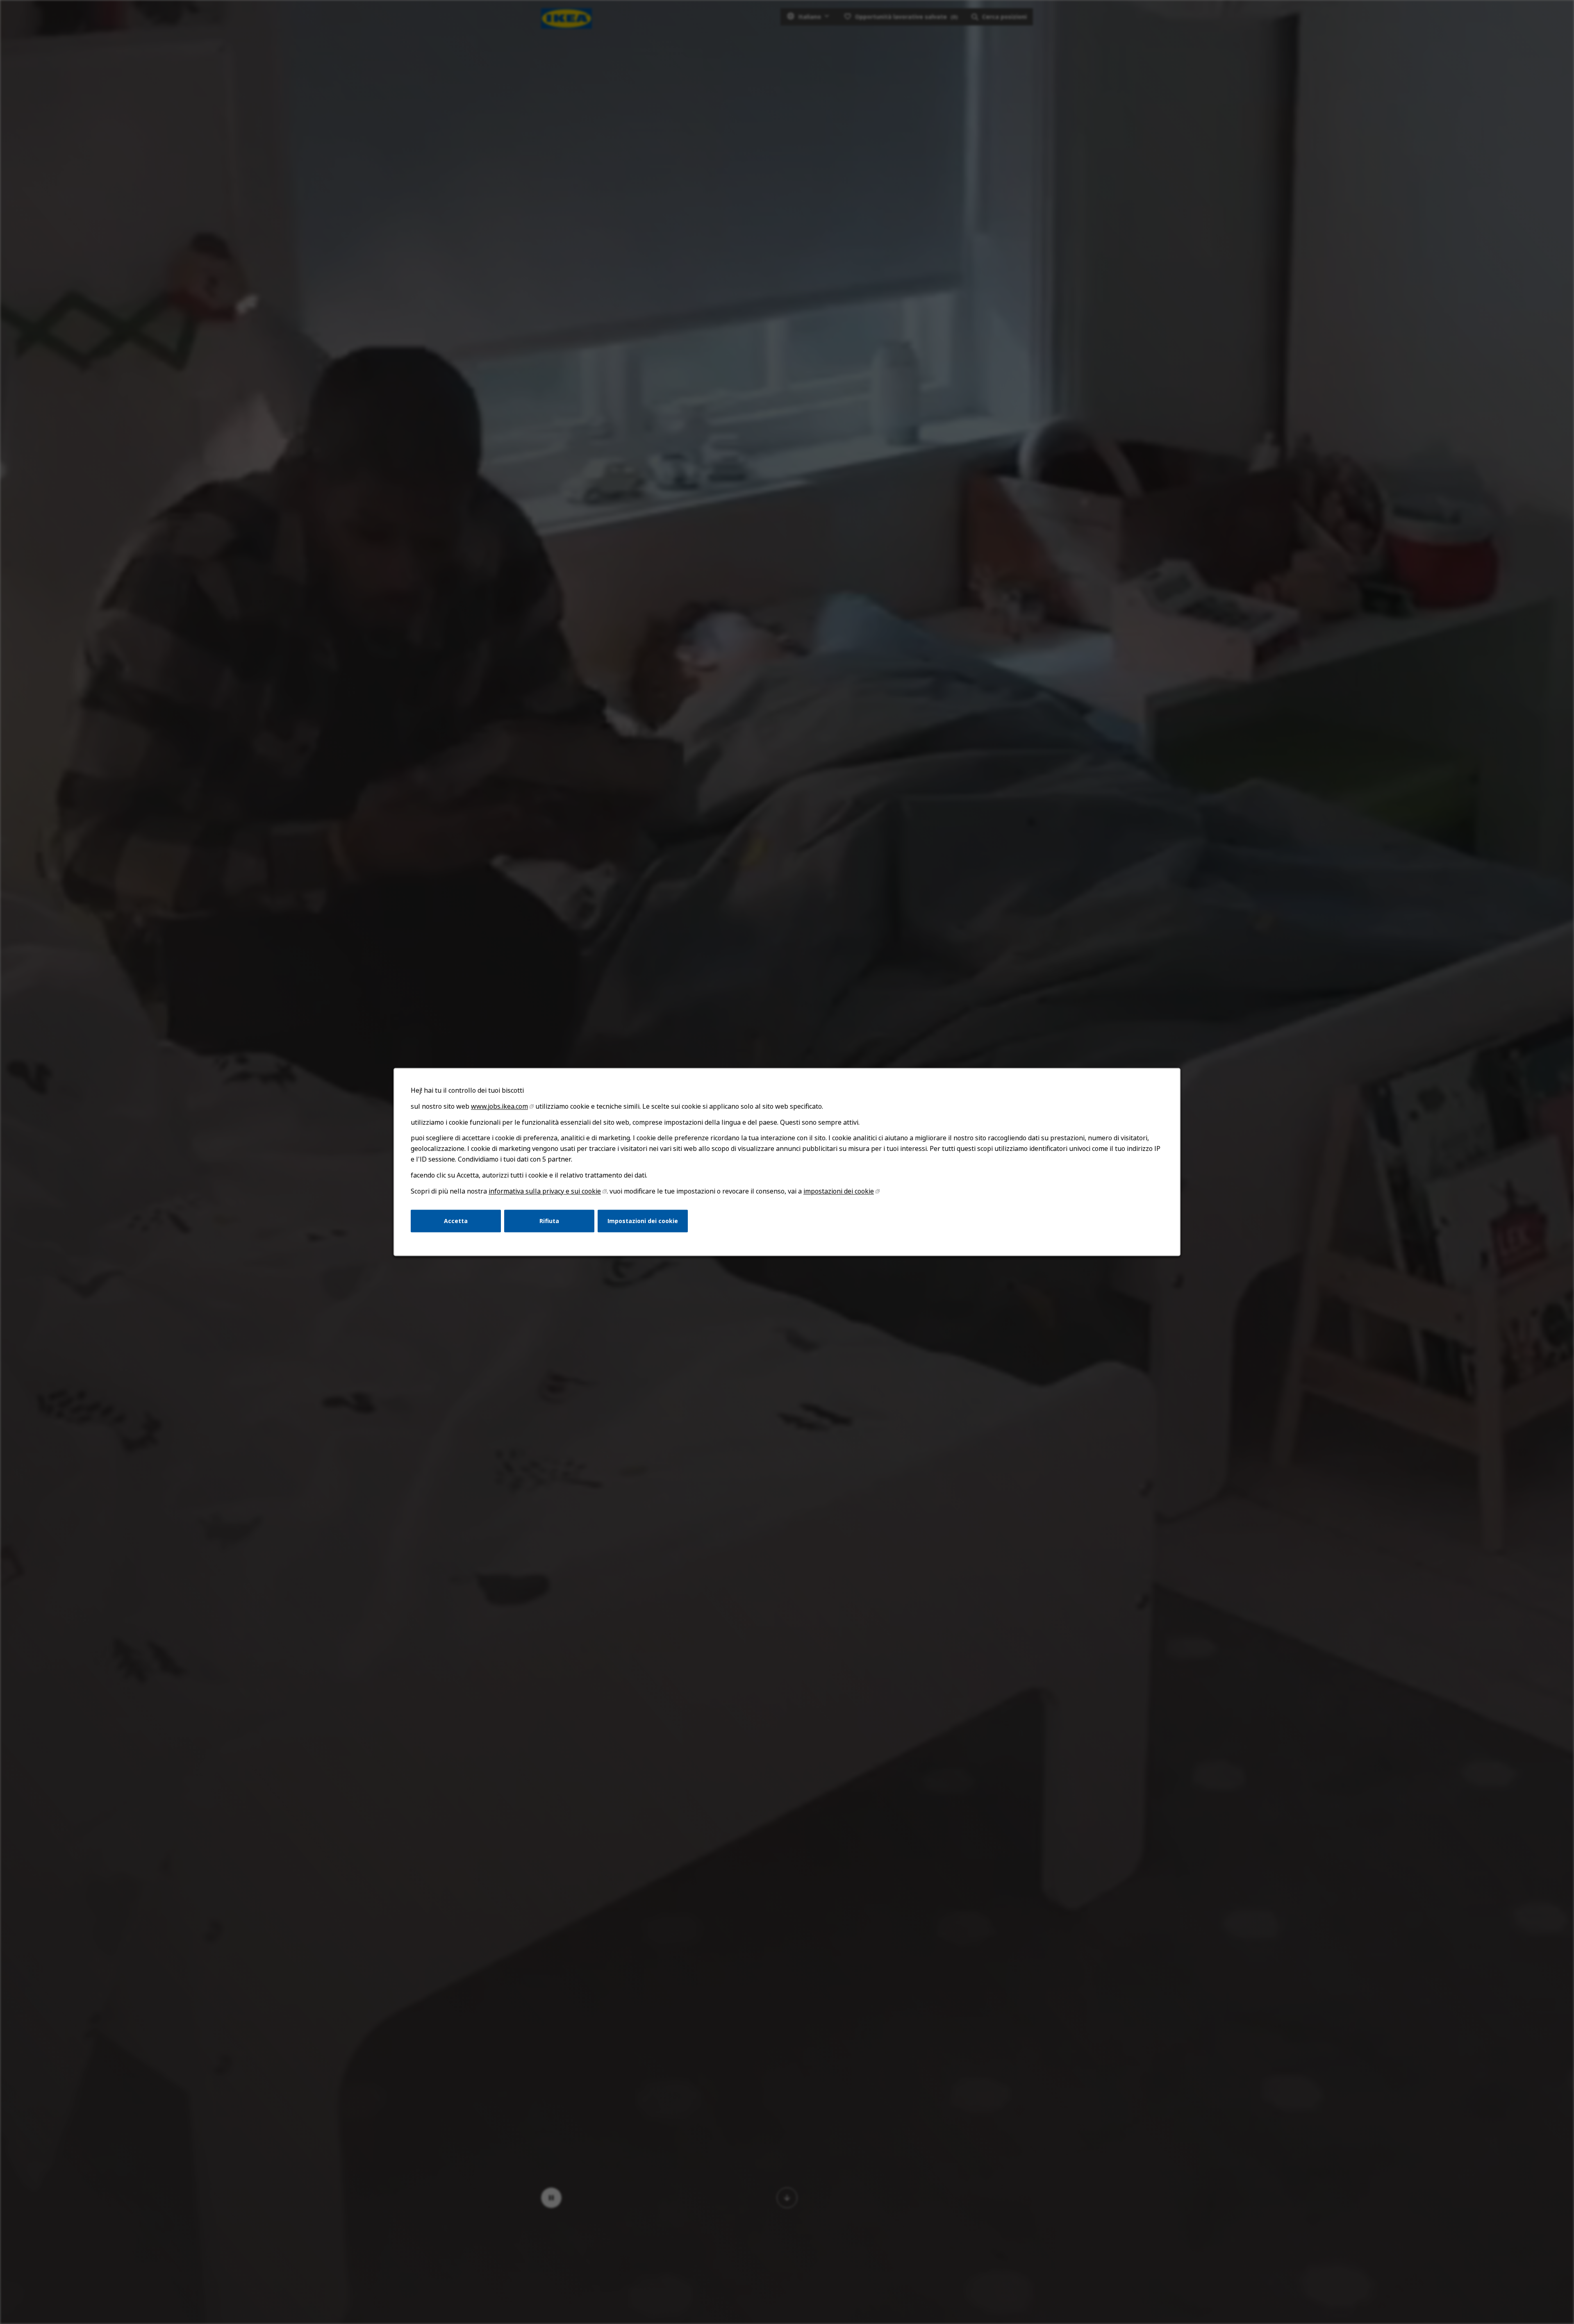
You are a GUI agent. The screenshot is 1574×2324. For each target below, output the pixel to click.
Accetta (456, 1221)
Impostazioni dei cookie (643, 1221)
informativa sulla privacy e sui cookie (545, 1191)
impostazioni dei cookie (839, 1191)
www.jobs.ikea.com (499, 1106)
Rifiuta (549, 1221)
